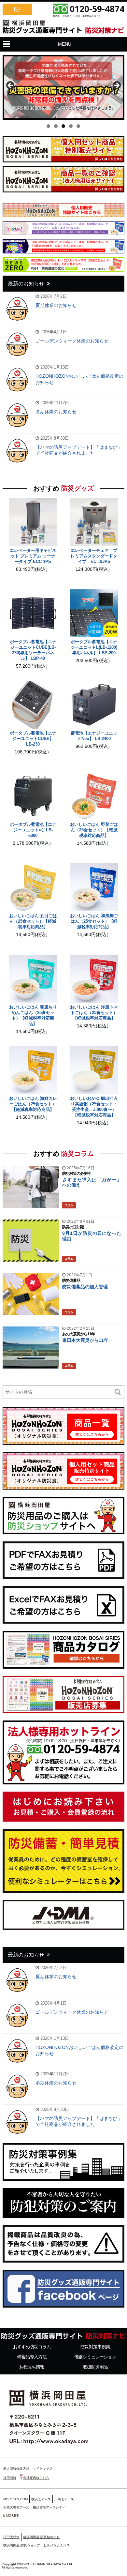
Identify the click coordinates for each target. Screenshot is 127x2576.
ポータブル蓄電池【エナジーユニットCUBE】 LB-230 (33, 739)
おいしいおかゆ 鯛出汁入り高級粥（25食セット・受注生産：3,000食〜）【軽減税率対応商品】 (94, 1107)
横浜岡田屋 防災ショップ (22, 2545)
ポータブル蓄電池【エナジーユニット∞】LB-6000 (33, 830)
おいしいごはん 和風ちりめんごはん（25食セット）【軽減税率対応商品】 (33, 1015)
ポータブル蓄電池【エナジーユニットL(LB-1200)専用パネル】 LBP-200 (94, 647)
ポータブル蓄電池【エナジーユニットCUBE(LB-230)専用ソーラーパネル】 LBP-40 (33, 650)
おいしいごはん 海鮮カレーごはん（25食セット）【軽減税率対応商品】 (33, 1104)
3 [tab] (63, 126)
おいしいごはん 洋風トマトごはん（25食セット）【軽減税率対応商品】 (94, 1013)
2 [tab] (56, 126)
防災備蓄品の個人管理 (85, 1287)
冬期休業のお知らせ (56, 412)
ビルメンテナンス (57, 2545)
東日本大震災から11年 (85, 1340)
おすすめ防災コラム (32, 2347)
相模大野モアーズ (16, 2507)
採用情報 (10, 2478)
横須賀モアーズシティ (49, 2507)
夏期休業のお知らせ (56, 305)
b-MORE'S (11, 2515)
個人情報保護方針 (16, 2469)
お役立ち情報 (32, 2367)
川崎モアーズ (64, 2499)
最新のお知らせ (26, 284)
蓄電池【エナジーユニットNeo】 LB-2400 (94, 736)
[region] (63, 87)
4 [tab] (71, 126)
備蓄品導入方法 (32, 2357)
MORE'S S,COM (15, 2499)
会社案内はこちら (36, 2478)
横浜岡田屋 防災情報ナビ (42, 2537)
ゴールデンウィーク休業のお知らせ (72, 341)
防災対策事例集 (95, 2347)
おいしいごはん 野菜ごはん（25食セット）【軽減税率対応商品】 (94, 830)
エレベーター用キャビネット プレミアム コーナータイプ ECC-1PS (33, 556)
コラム (69, 1205)
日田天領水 (11, 2537)
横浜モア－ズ (41, 2499)
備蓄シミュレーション (95, 2357)
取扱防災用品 (95, 2367)
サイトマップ (43, 2469)
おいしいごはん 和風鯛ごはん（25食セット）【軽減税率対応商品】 (94, 921)
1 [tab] (48, 126)
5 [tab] (78, 126)
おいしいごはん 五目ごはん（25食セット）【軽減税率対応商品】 (33, 921)
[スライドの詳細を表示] (63, 87)
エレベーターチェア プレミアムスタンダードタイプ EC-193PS (94, 556)
